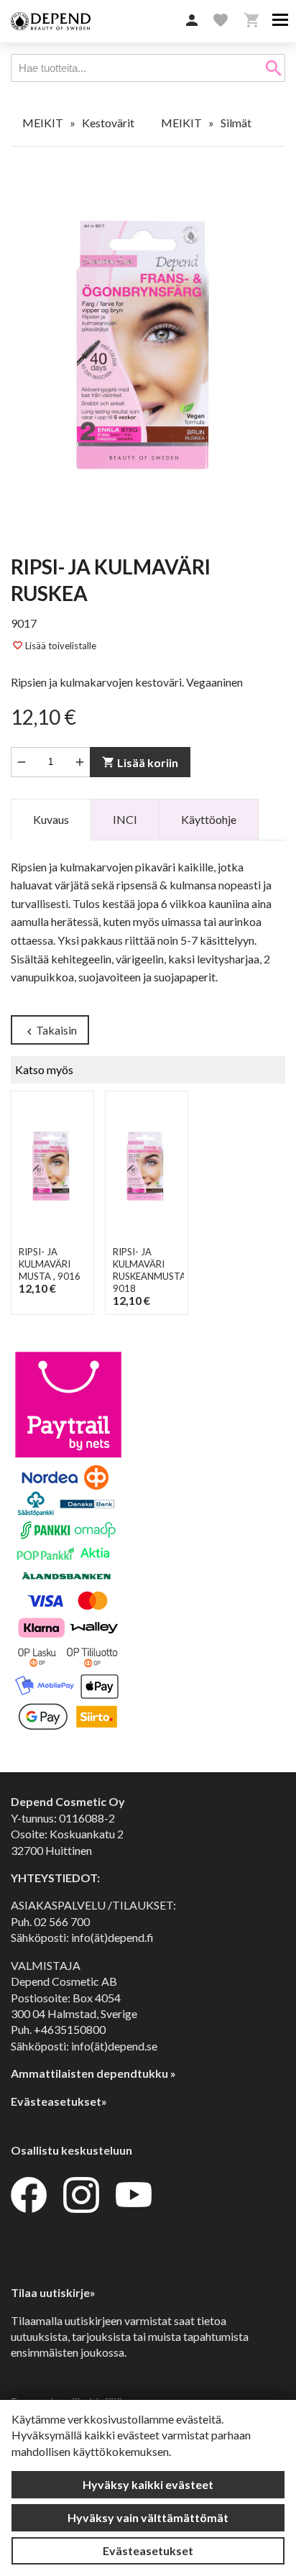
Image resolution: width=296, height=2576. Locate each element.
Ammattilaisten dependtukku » (93, 2073)
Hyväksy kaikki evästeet (148, 2484)
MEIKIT (43, 123)
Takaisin (50, 1031)
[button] (192, 21)
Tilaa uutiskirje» (53, 2292)
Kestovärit (108, 123)
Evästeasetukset (148, 2550)
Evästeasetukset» (59, 2101)
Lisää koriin (140, 762)
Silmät (236, 123)
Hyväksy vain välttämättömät (148, 2517)
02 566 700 (62, 1921)
